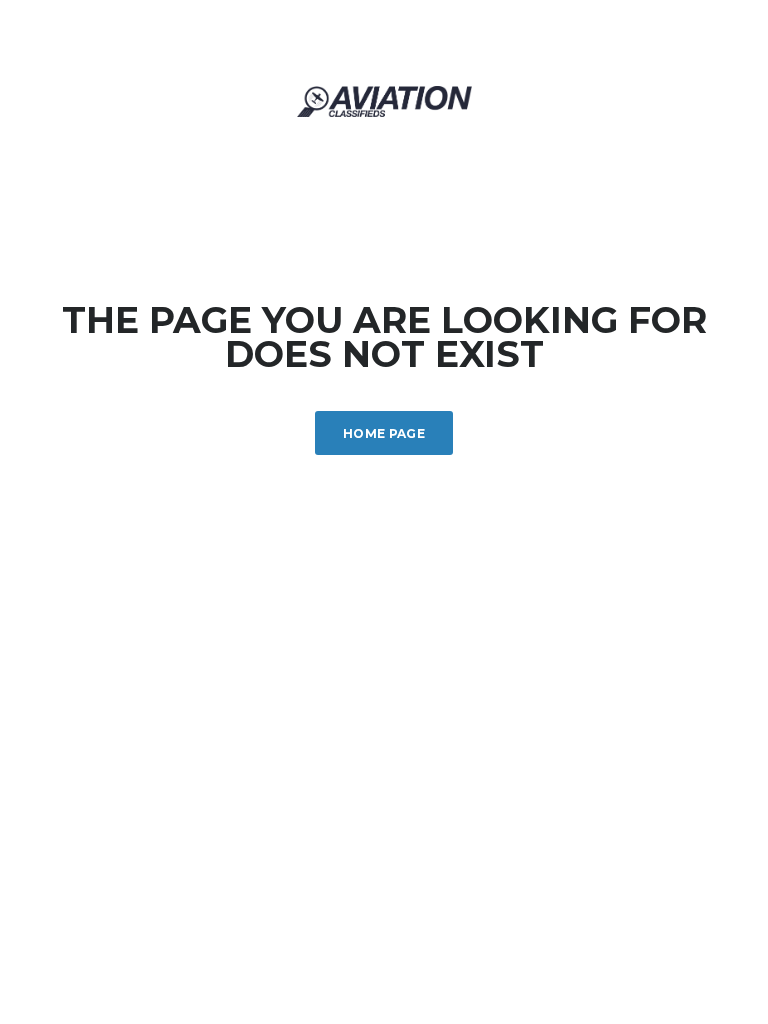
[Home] (384, 99)
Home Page (384, 433)
